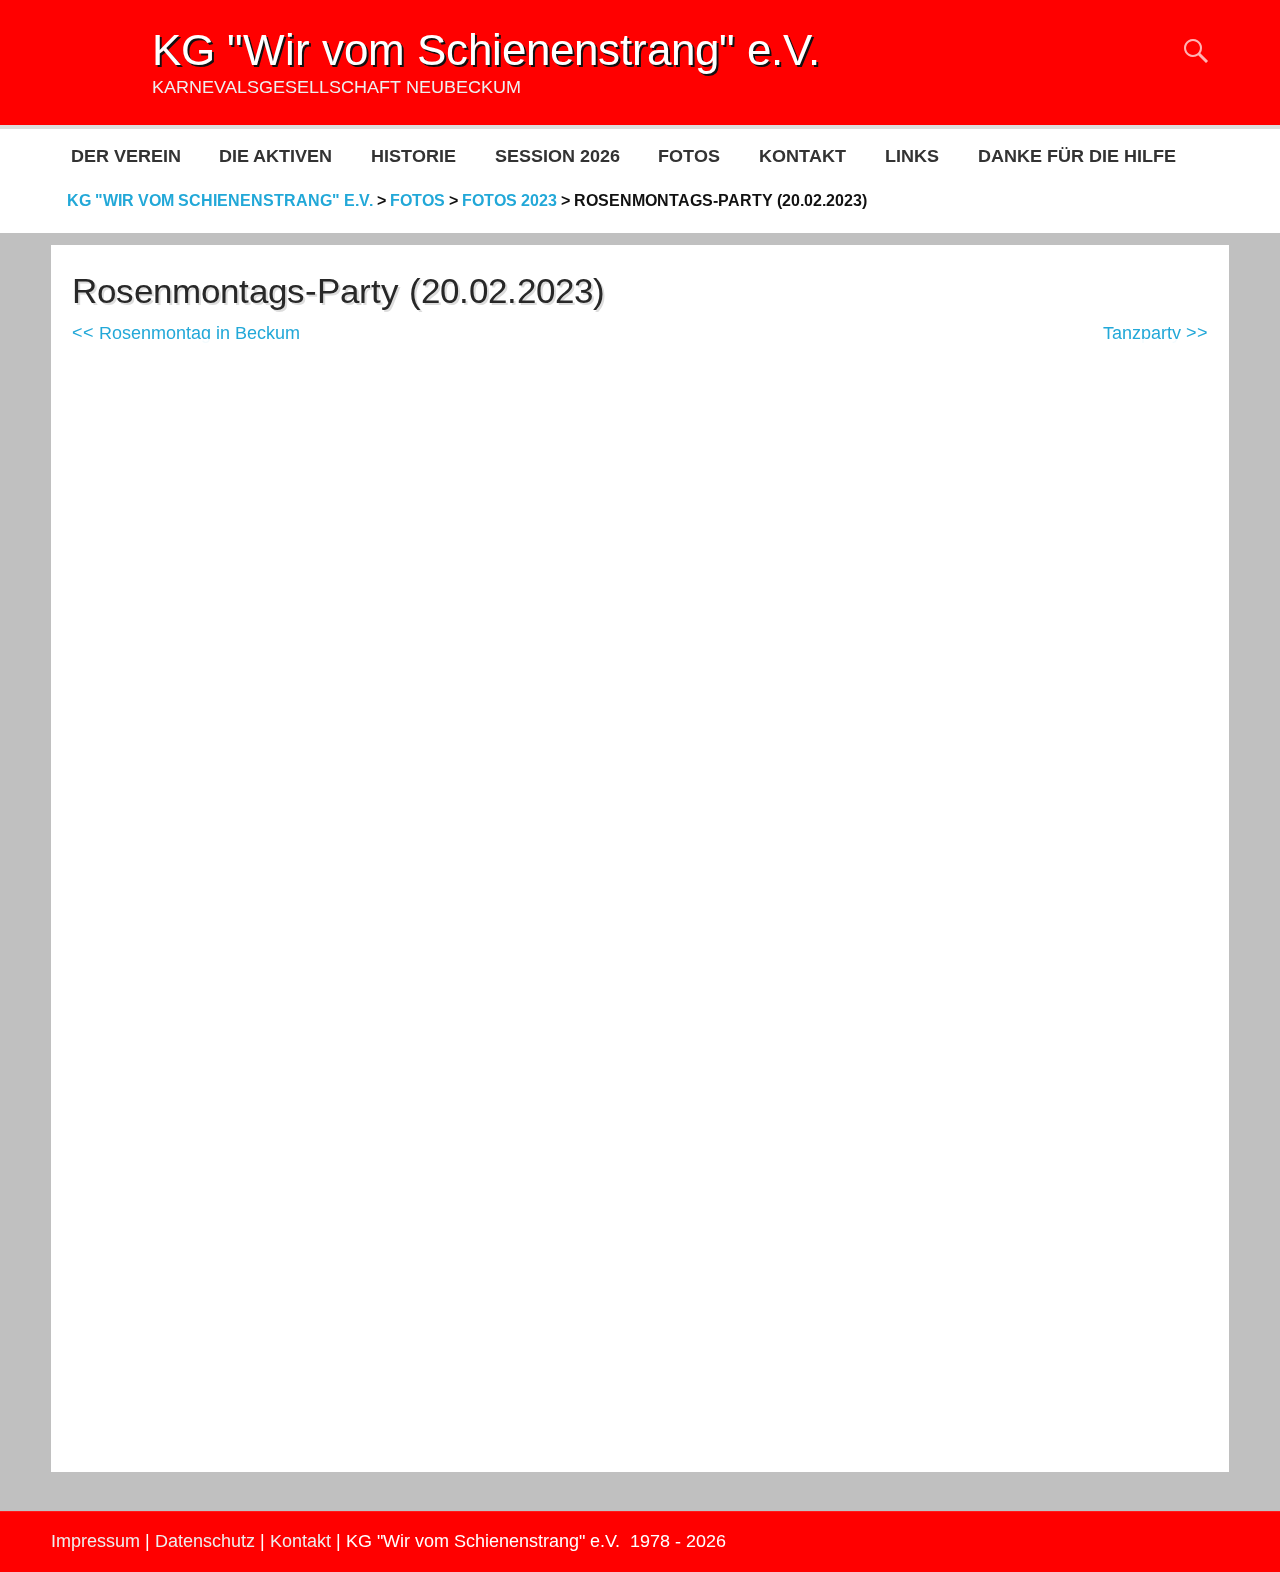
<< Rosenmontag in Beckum (186, 333)
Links (912, 156)
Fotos (689, 156)
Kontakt (802, 156)
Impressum (95, 1541)
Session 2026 (557, 156)
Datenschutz (205, 1541)
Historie (413, 156)
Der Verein (126, 156)
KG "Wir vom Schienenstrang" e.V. (486, 49)
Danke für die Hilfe (1077, 156)
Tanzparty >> (1155, 333)
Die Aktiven (275, 156)
